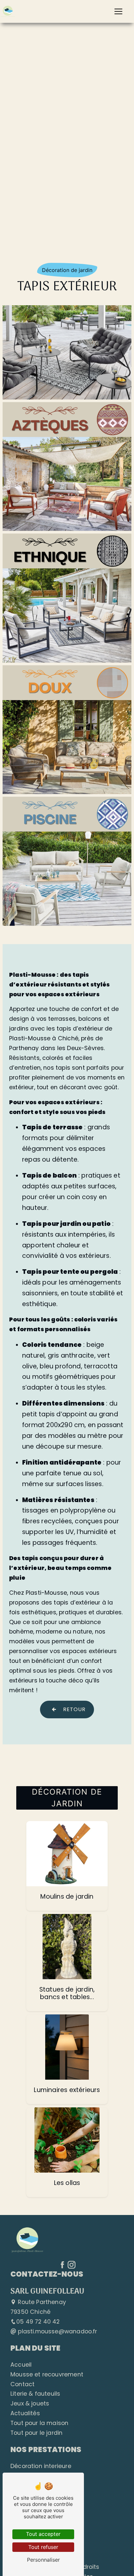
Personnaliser (43, 2560)
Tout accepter (43, 2534)
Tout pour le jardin (36, 2433)
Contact (22, 2384)
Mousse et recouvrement (47, 2374)
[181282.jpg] (67, 353)
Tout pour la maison (39, 2423)
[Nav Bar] (118, 11)
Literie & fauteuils (35, 2394)
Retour (74, 1709)
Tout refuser (43, 2547)
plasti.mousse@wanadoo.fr (57, 2331)
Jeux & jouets (30, 2403)
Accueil (21, 2365)
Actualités (25, 2413)
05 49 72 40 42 (38, 2322)
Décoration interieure (41, 2466)
